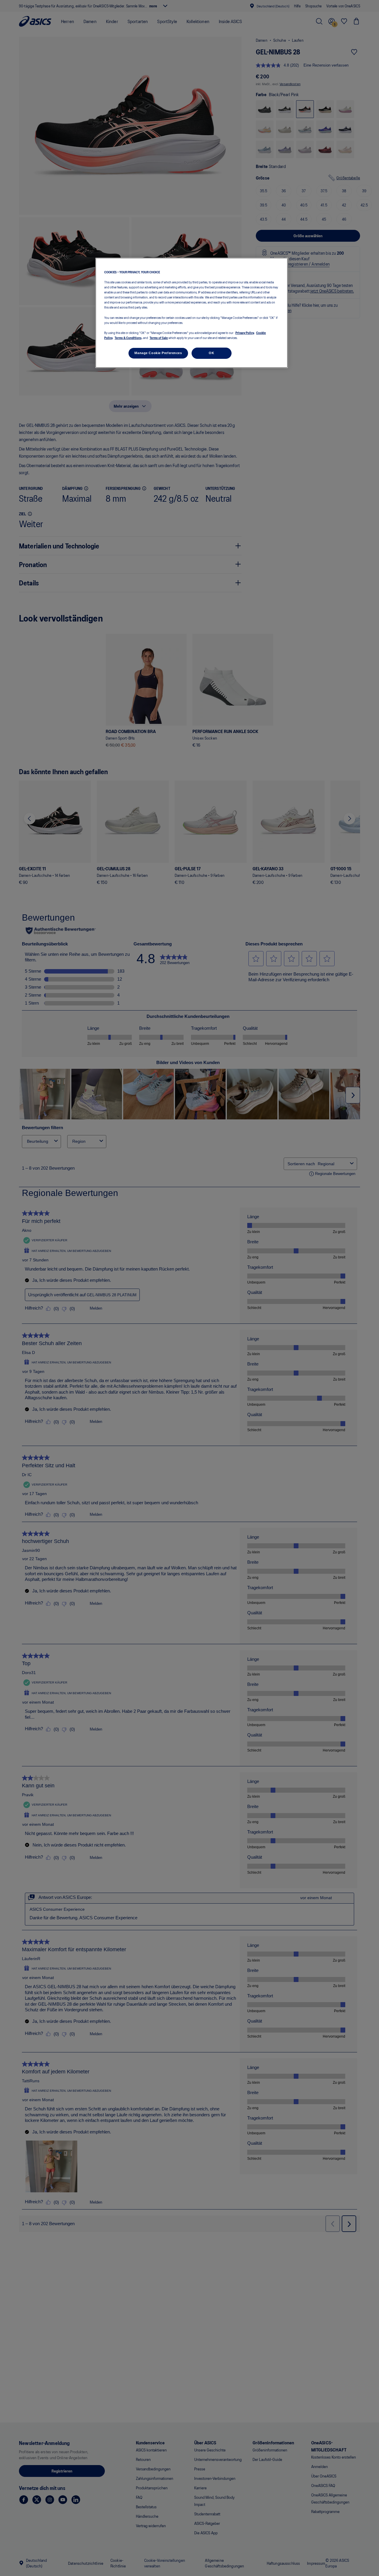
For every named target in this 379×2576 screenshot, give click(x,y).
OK (211, 353)
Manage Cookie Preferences (158, 353)
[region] (192, 313)
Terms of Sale (159, 338)
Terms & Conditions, (129, 338)
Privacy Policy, (245, 333)
